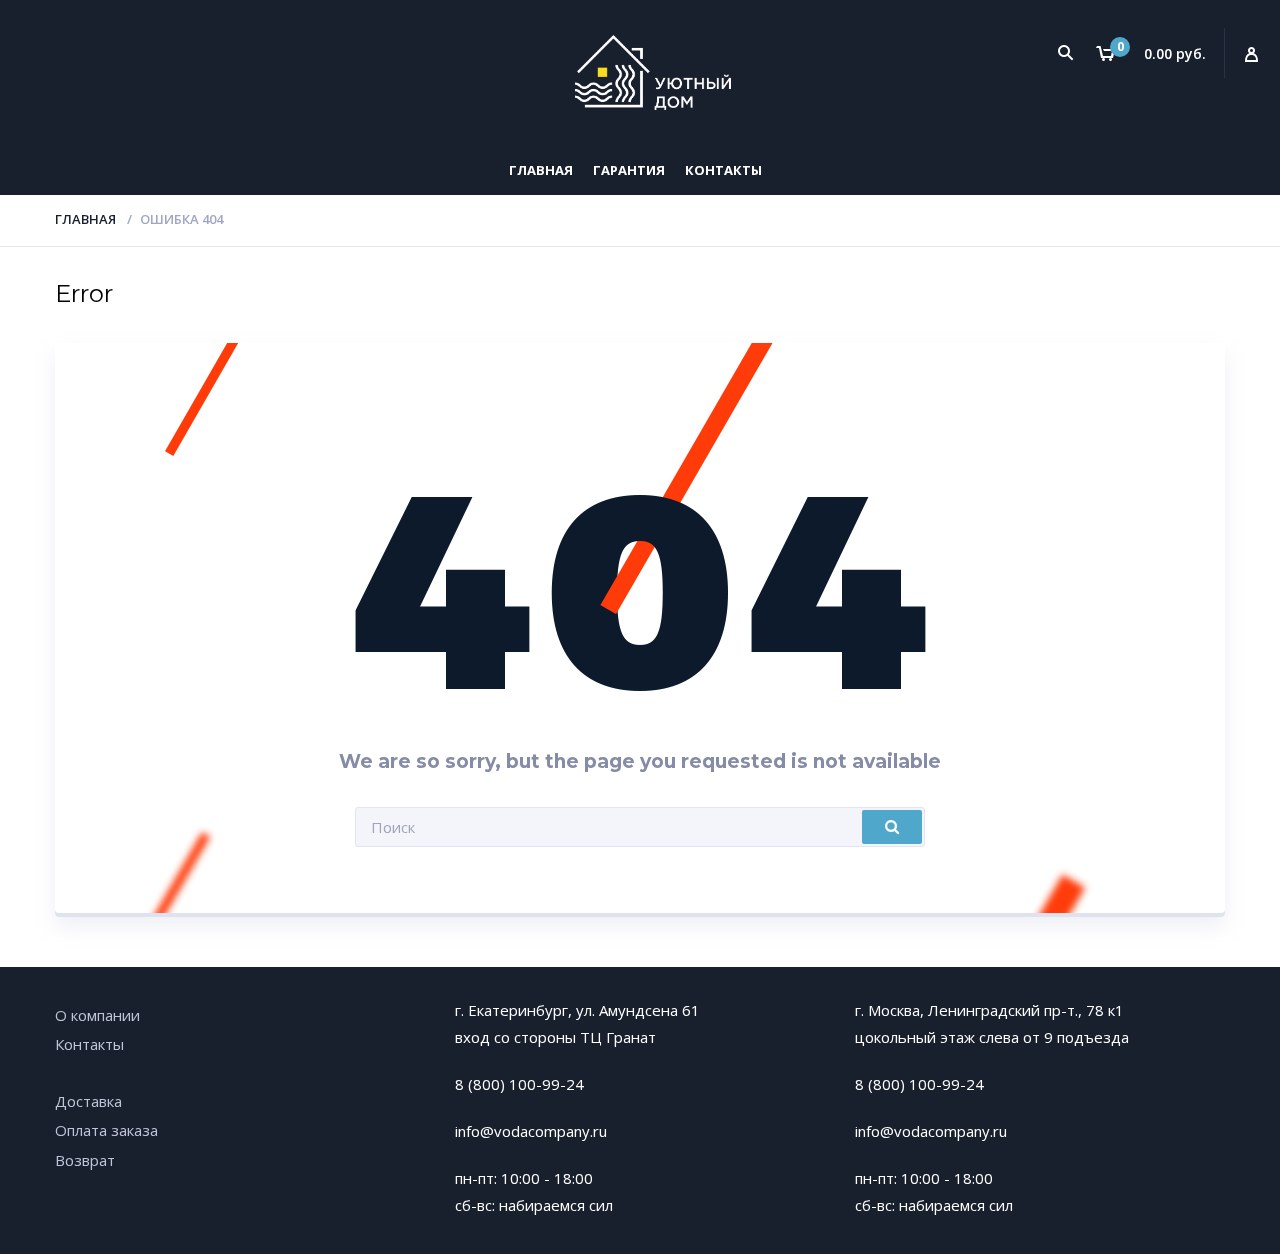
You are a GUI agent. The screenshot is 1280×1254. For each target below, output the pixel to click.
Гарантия (629, 170)
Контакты (723, 170)
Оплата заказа (106, 1130)
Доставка (88, 1101)
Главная (541, 170)
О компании (97, 1015)
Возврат (85, 1160)
